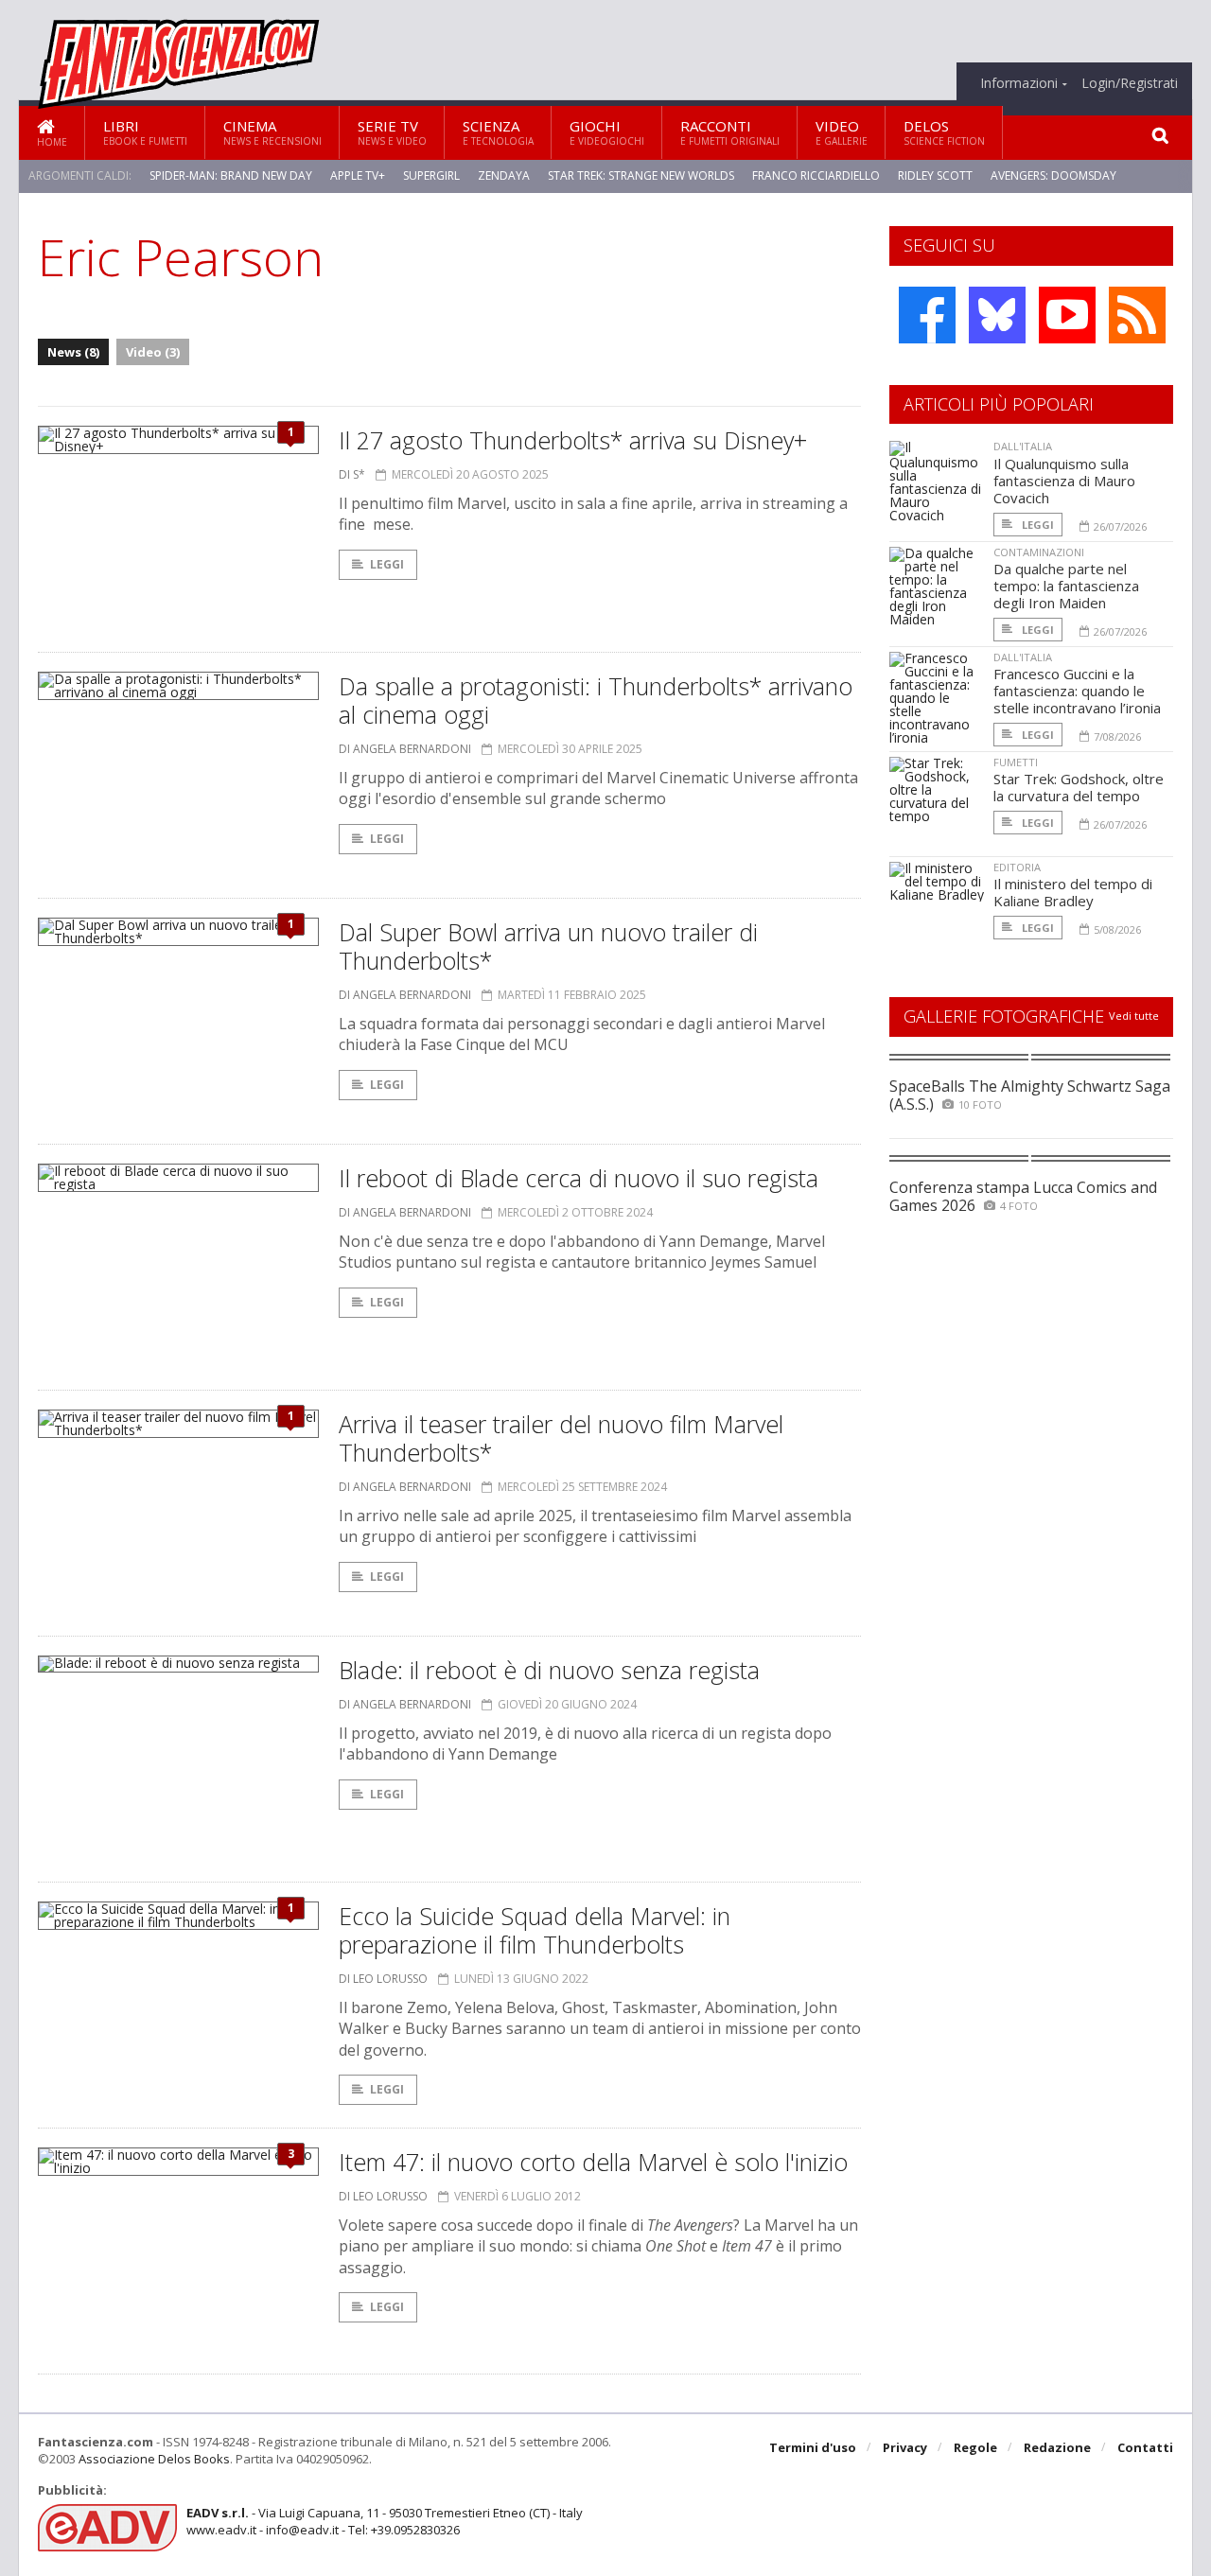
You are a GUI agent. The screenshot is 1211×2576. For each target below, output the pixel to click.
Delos (944, 132)
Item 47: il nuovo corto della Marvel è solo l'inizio (593, 2162)
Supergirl (431, 175)
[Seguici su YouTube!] (1067, 315)
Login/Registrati (1130, 83)
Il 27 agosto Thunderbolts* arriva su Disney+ (573, 440)
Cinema (272, 132)
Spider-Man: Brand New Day (231, 175)
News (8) (73, 352)
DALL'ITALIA (1023, 446)
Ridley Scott (935, 175)
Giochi (607, 132)
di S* (352, 474)
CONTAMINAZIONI (1039, 552)
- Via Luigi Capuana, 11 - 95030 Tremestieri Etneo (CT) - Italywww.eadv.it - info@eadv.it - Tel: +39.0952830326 (385, 2521)
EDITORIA (1017, 867)
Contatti (1145, 2447)
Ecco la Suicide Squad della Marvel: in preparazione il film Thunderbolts (535, 1930)
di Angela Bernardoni (405, 749)
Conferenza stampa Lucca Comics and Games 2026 (1023, 1196)
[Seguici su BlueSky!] (997, 315)
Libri (145, 132)
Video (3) (153, 352)
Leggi (387, 564)
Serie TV (392, 132)
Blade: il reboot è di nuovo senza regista (549, 1670)
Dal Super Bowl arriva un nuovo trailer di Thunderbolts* (548, 946)
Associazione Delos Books (154, 2459)
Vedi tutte (1134, 1016)
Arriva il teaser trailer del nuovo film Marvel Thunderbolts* (561, 1438)
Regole (975, 2447)
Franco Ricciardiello (816, 175)
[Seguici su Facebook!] (927, 315)
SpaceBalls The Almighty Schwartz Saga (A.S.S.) (1030, 1095)
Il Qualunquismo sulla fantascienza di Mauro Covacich (1064, 481)
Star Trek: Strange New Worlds (641, 175)
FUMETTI (1016, 762)
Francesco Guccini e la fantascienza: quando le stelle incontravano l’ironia (1077, 691)
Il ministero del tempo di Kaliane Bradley (1073, 892)
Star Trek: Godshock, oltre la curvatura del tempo (1079, 787)
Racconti (730, 132)
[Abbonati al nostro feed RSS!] (1137, 315)
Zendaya (504, 175)
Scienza (498, 132)
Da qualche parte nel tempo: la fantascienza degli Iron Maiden (1066, 586)
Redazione (1057, 2447)
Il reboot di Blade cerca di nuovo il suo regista (579, 1178)
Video (842, 132)
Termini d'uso (813, 2447)
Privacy (905, 2447)
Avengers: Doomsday (1053, 175)
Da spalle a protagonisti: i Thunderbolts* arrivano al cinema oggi (596, 700)
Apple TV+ (358, 175)
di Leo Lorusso (383, 1979)
